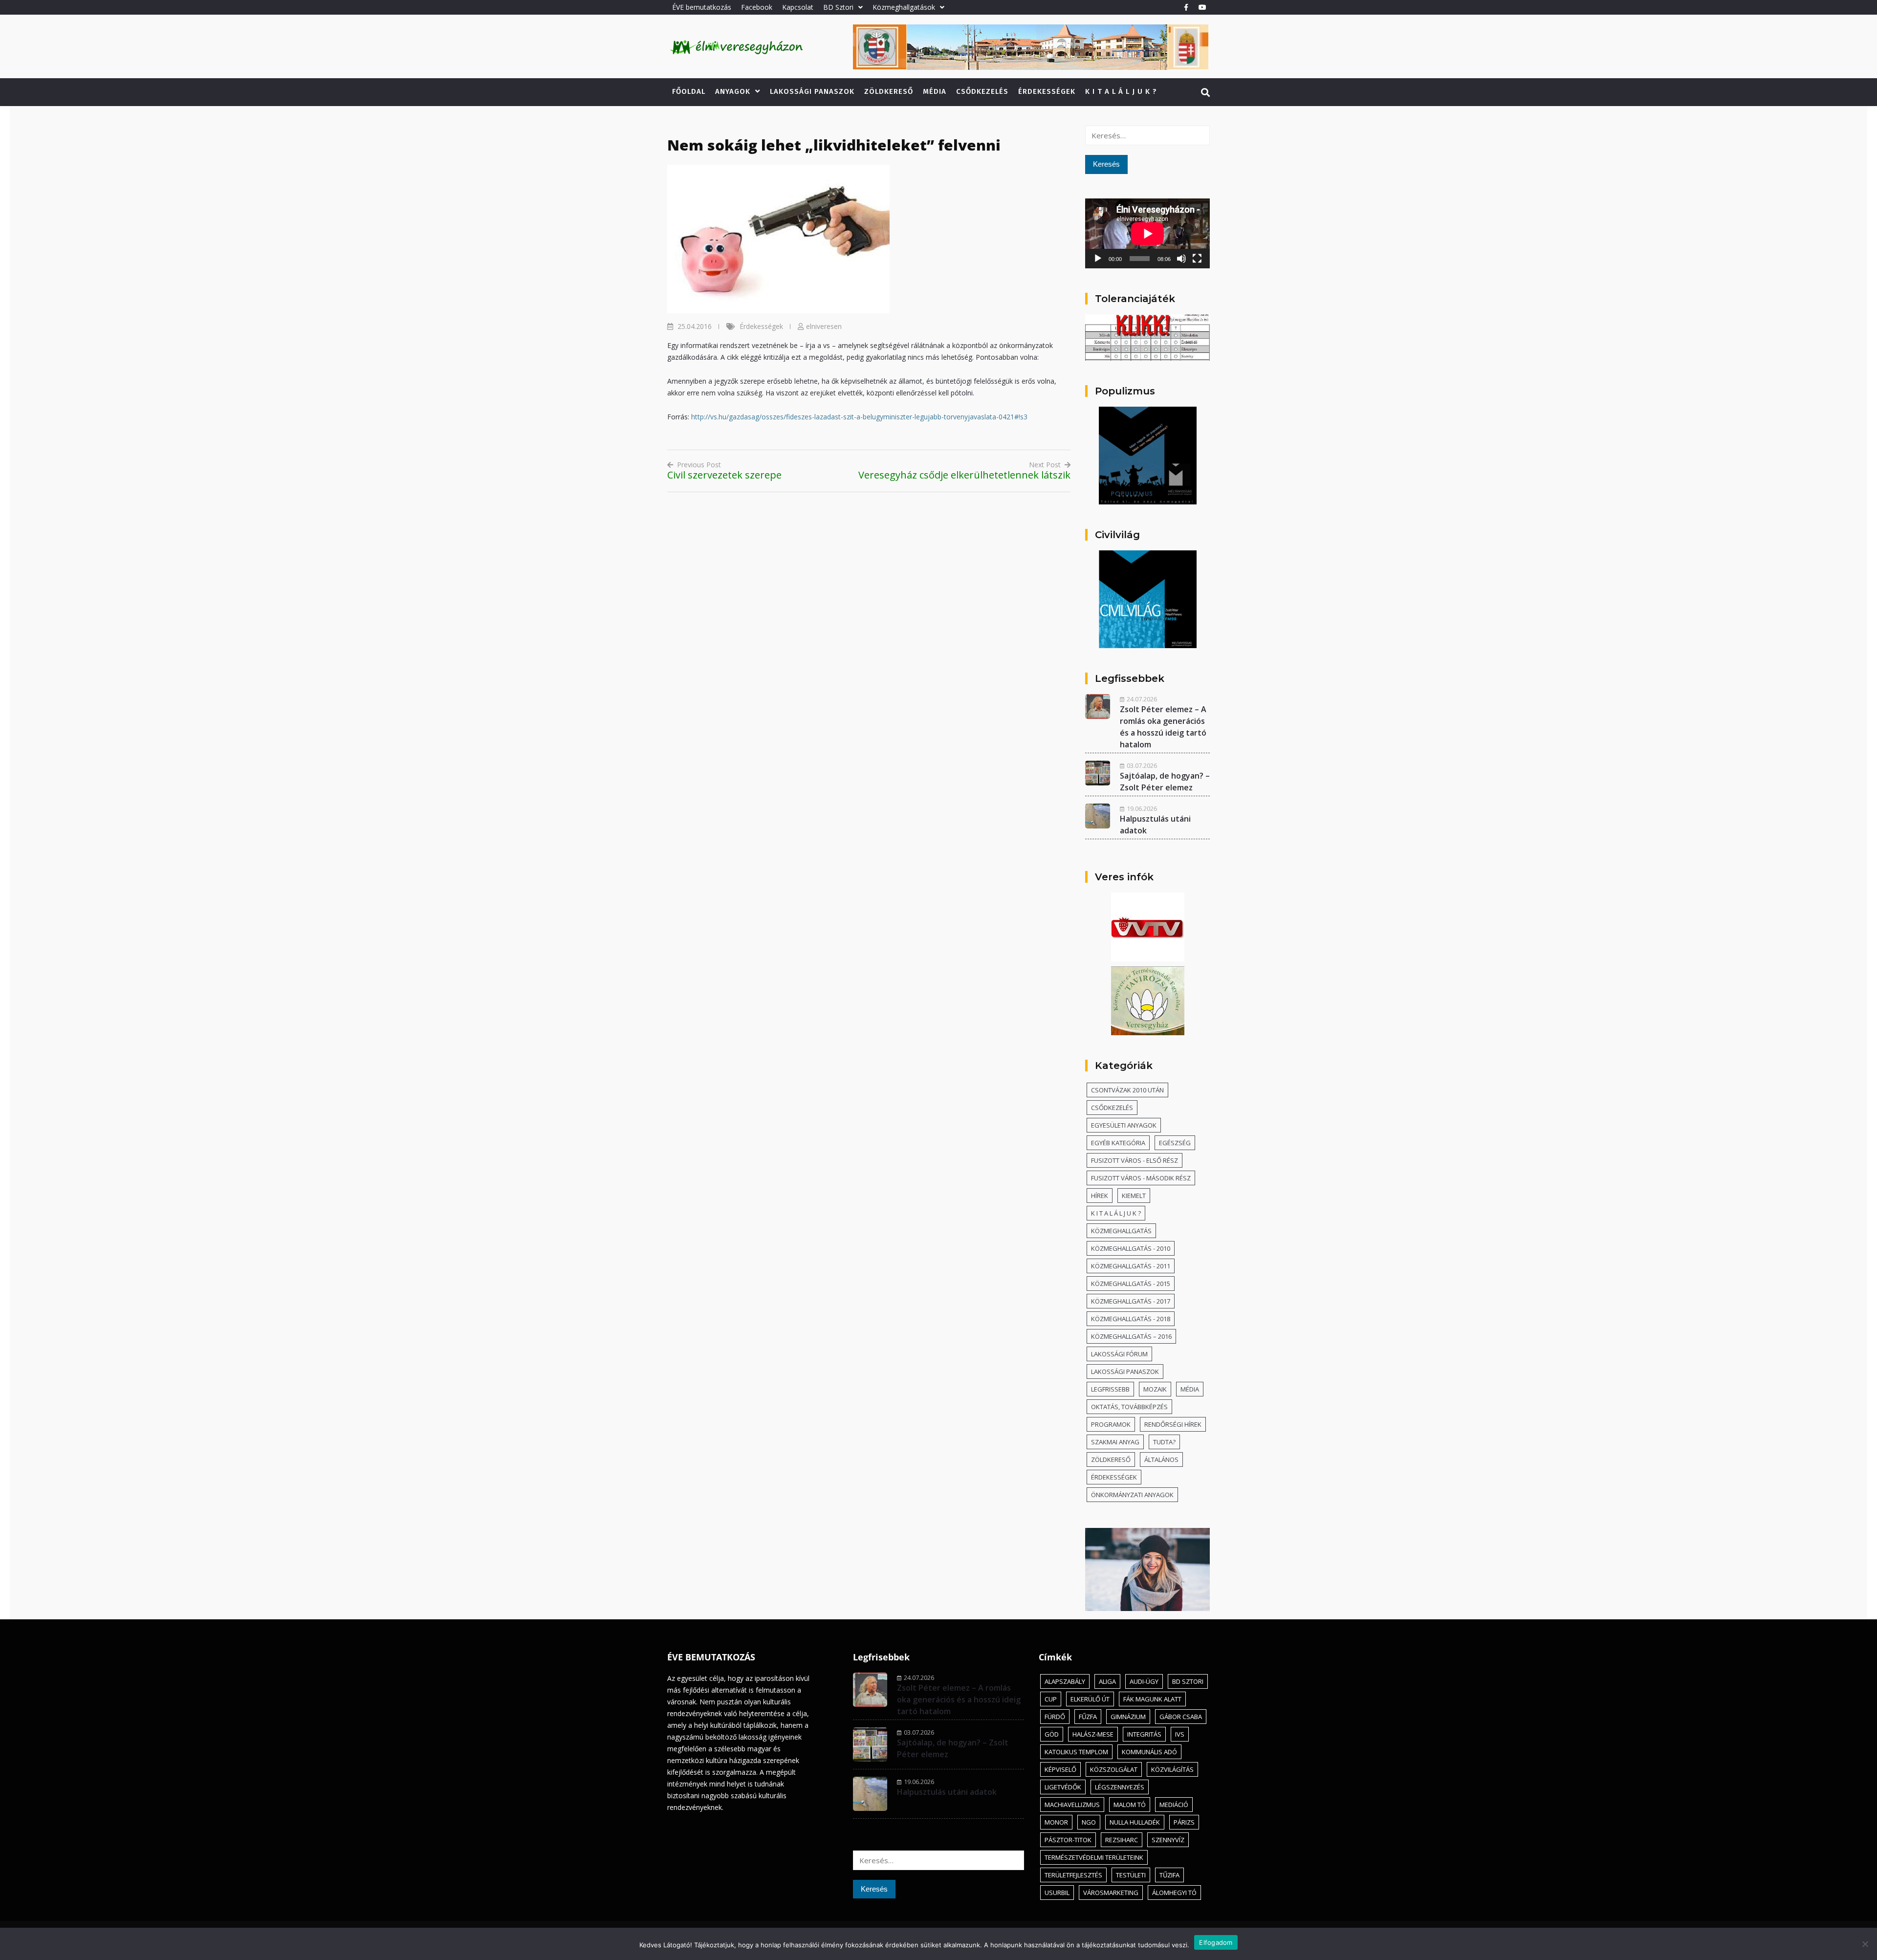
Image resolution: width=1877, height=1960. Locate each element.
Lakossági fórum (1119, 1354)
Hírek (1100, 1196)
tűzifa (1169, 1875)
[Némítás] (1181, 259)
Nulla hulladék (1135, 1822)
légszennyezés (1120, 1787)
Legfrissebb (1110, 1389)
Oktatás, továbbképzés (1129, 1407)
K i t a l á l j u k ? (1121, 91)
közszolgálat (1114, 1769)
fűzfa (1088, 1717)
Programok (1111, 1424)
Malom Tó (1130, 1805)
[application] (1147, 233)
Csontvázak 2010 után (1127, 1090)
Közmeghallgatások (904, 7)
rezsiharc (1122, 1840)
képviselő (1060, 1769)
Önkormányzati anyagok (1132, 1495)
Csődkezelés (982, 91)
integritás (1144, 1734)
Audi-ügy (1144, 1681)
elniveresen (824, 326)
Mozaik (1155, 1389)
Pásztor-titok (1068, 1840)
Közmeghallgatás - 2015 (1131, 1284)
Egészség (1175, 1143)
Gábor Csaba (1181, 1717)
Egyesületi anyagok (1124, 1125)
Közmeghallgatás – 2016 (1131, 1336)
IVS (1180, 1734)
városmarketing (1111, 1893)
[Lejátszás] (1098, 259)
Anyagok (733, 91)
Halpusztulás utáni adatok (947, 1792)
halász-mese (1093, 1734)
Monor (1056, 1822)
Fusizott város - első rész (1135, 1160)
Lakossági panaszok (812, 91)
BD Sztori (838, 7)
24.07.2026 (1142, 699)
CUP (1051, 1699)
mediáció (1174, 1805)
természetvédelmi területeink (1094, 1857)
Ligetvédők (1063, 1787)
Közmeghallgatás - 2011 (1131, 1266)
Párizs (1184, 1822)
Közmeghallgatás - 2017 (1131, 1301)
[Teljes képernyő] (1197, 259)
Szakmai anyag (1115, 1442)
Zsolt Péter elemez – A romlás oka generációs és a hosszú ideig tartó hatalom (959, 1699)
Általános (1161, 1459)
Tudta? (1164, 1442)
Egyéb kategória (1118, 1143)
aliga (1107, 1681)
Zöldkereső (889, 91)
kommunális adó (1149, 1752)
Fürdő (1055, 1717)
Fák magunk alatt (1152, 1699)
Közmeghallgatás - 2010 (1131, 1248)
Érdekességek (1047, 91)
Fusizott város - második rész (1141, 1178)
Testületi (1131, 1875)
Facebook (757, 7)
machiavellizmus (1072, 1805)
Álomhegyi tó (1174, 1893)
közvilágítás (1172, 1769)
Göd (1052, 1734)
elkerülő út (1090, 1699)
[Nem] (1865, 1944)
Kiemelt (1134, 1196)
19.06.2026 (1142, 808)
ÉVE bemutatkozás (702, 7)
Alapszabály (1065, 1681)
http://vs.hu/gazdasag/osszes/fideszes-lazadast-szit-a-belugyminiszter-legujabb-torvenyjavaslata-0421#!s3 (859, 417)
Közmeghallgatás (1121, 1231)
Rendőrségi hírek (1173, 1424)
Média (935, 91)
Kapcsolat (798, 7)
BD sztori (1188, 1681)
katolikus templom (1076, 1752)
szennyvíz (1168, 1840)
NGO (1089, 1822)
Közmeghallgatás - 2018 (1131, 1319)
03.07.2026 (1142, 765)
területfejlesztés (1073, 1875)
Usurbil (1057, 1893)
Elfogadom (1216, 1942)
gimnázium (1128, 1717)
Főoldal (689, 91)
